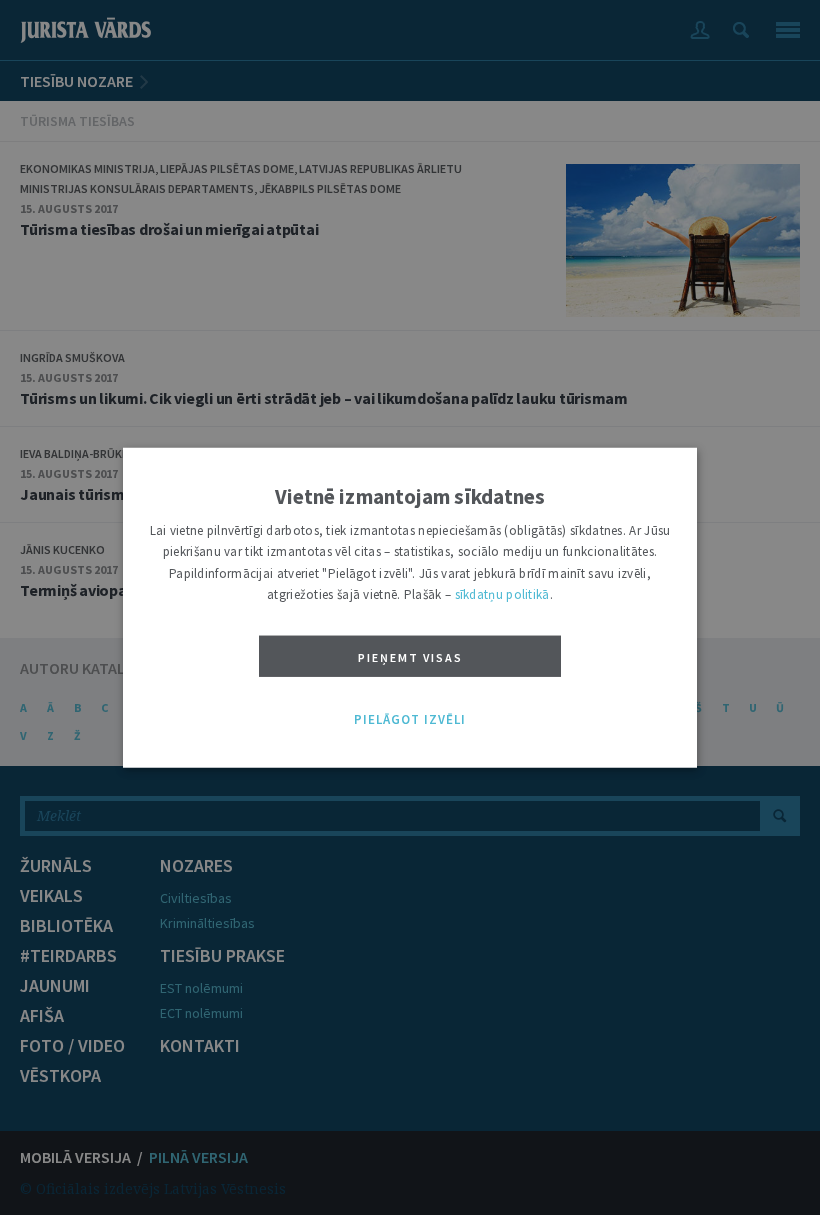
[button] (410, 719)
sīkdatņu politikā (502, 594)
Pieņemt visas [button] (410, 656)
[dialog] (410, 607)
